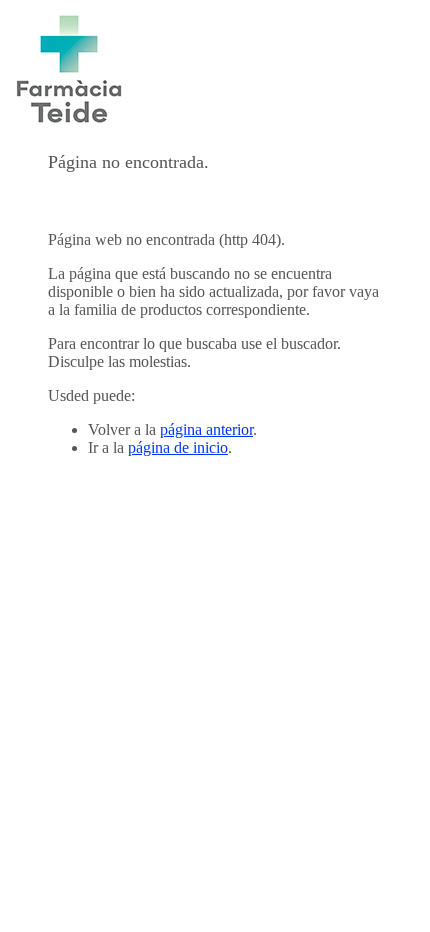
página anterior (206, 429)
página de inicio (178, 447)
